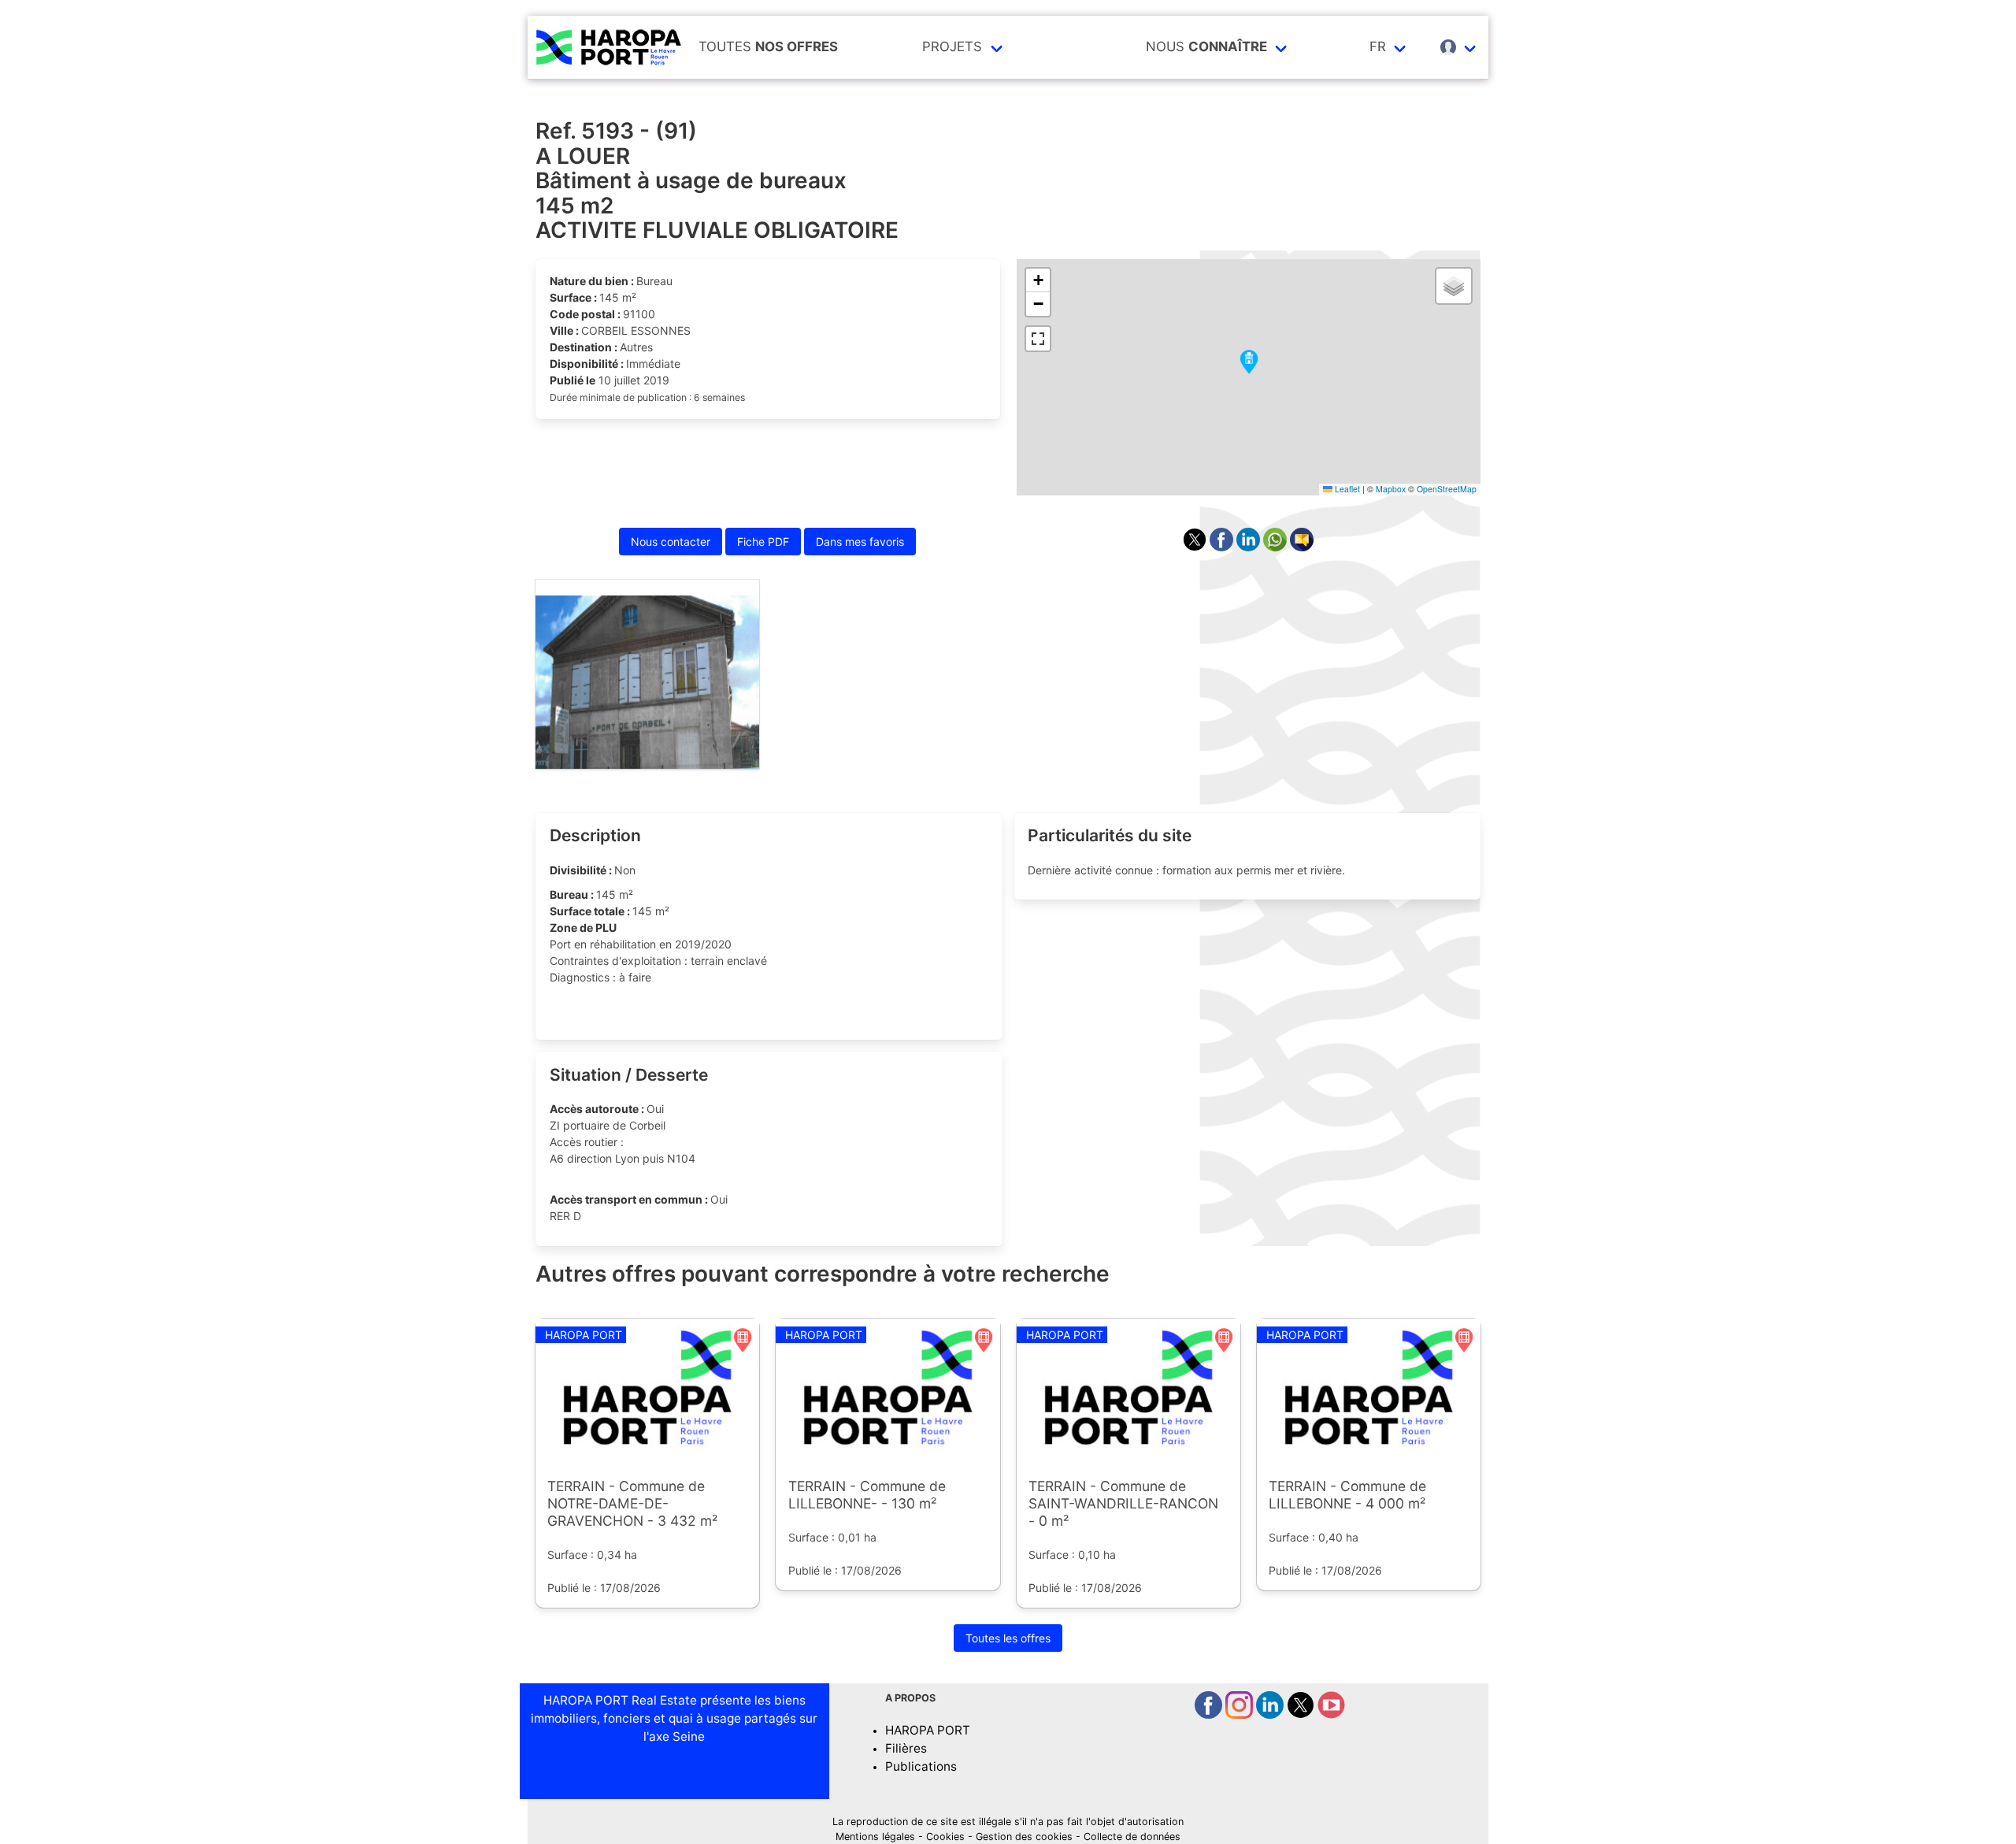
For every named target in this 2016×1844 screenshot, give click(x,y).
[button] (1249, 363)
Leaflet (1346, 489)
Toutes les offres (1008, 1638)
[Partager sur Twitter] (1196, 547)
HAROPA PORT (928, 1730)
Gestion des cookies (1024, 1837)
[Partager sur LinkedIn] (1250, 547)
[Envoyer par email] (1302, 547)
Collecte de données (1132, 1837)
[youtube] (1331, 1714)
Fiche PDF (763, 542)
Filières (906, 1748)
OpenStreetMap (1447, 489)
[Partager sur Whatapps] (1277, 547)
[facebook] (1210, 1714)
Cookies (945, 1837)
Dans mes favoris (860, 542)
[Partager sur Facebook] (1223, 547)
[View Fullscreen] (1038, 339)
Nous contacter (671, 542)
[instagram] (1241, 1714)
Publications (921, 1766)
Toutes (768, 46)
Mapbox (1391, 489)
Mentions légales (875, 1837)
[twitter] (1302, 1714)
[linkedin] (1271, 1714)
